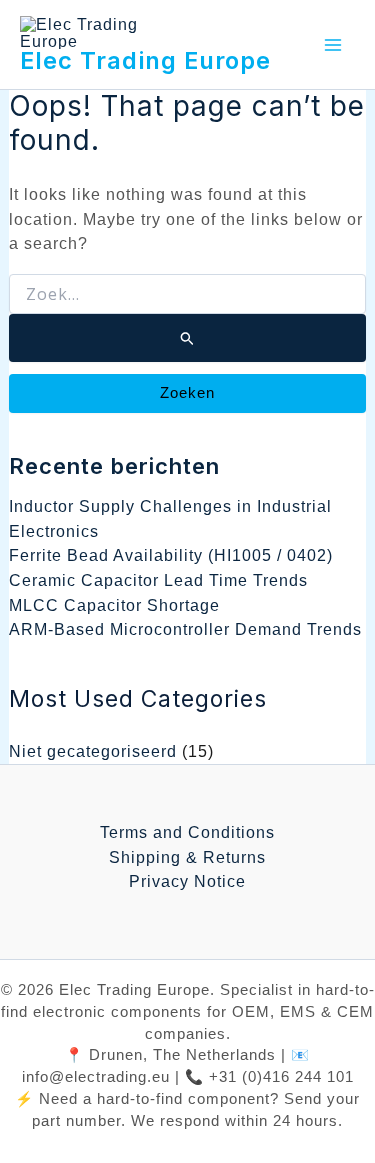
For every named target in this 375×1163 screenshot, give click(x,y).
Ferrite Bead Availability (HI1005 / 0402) (171, 555)
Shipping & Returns (187, 857)
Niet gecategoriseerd (93, 751)
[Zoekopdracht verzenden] (187, 338)
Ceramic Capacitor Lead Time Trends (158, 580)
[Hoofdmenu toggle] (332, 44)
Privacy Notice (187, 881)
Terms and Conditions (187, 832)
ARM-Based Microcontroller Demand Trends (185, 629)
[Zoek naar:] (187, 318)
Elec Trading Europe (145, 60)
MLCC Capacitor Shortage (114, 605)
